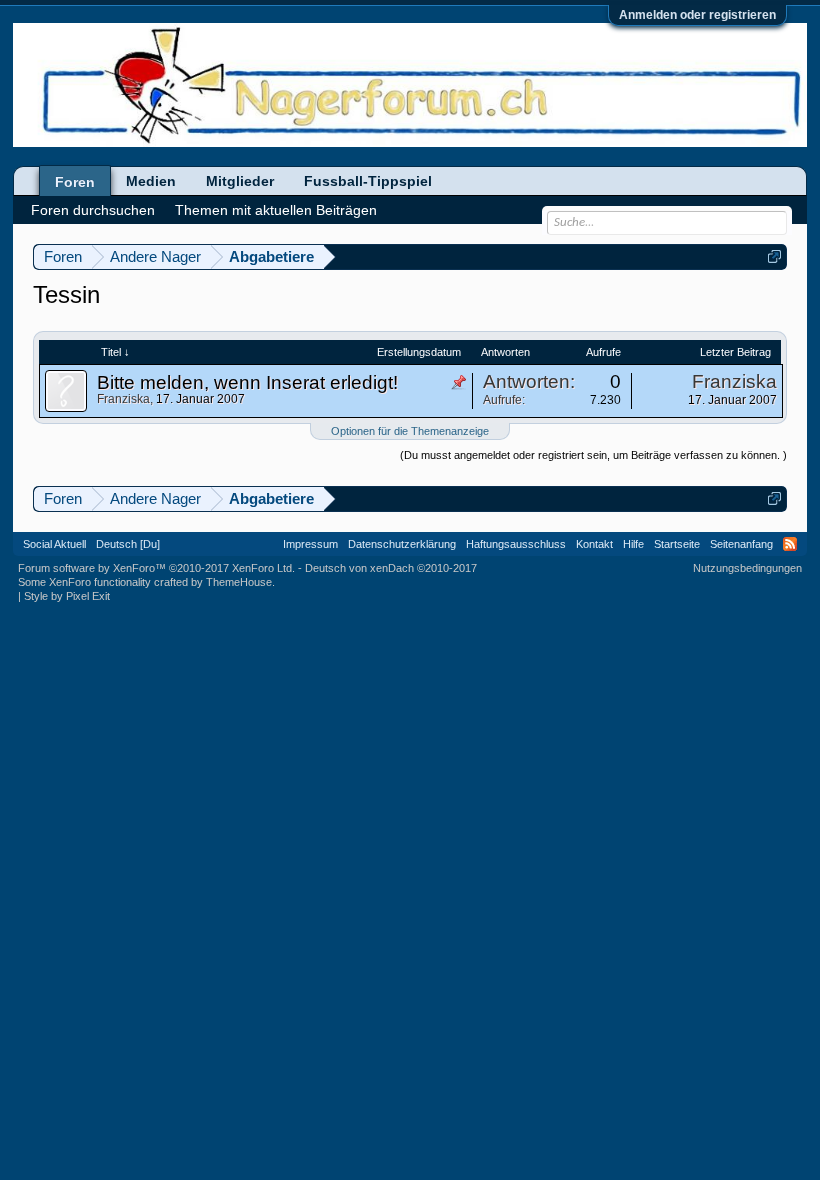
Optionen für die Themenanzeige (410, 431)
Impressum (310, 544)
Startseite (677, 544)
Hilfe (633, 544)
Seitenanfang (741, 544)
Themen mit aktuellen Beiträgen (276, 210)
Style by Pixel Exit (67, 596)
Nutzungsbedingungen (747, 568)
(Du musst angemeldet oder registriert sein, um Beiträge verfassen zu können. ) (593, 455)
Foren (75, 182)
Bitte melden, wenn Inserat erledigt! (247, 382)
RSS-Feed (790, 544)
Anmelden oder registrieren (697, 15)
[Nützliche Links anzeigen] (774, 256)
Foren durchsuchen (93, 210)
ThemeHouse (239, 582)
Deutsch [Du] (128, 544)
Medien (151, 181)
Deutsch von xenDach (391, 568)
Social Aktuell (54, 544)
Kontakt (594, 544)
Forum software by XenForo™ (156, 568)
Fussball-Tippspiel (368, 181)
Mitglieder (240, 181)
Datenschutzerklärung (402, 544)
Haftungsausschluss (516, 544)
